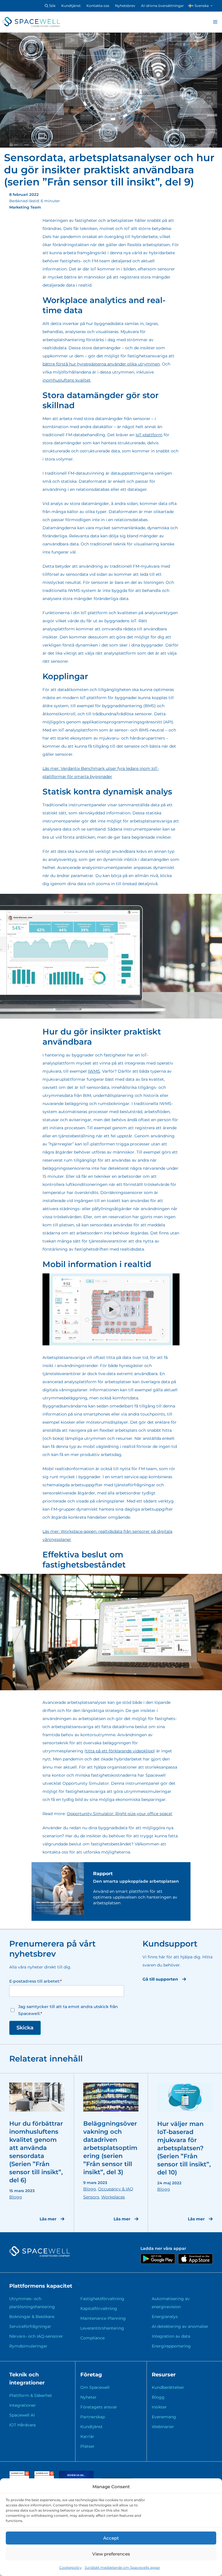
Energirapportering (171, 2346)
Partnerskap (93, 2417)
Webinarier (163, 2427)
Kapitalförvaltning (99, 2308)
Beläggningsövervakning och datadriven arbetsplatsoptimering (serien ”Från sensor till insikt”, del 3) (110, 2148)
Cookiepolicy (71, 2567)
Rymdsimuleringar (28, 2346)
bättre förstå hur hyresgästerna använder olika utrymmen (101, 364)
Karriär (87, 2436)
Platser (87, 2446)
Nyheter (88, 2397)
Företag (91, 2375)
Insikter (159, 2407)
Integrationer (23, 2405)
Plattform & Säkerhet (31, 2395)
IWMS (94, 1071)
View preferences (111, 2554)
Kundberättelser (168, 2387)
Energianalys (165, 2317)
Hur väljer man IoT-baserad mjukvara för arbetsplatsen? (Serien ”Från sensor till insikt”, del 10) (184, 2148)
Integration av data (171, 2336)
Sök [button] (52, 6)
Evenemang (164, 2417)
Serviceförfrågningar (30, 2326)
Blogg (16, 2197)
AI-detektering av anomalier (180, 2326)
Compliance (92, 2338)
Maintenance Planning (103, 2318)
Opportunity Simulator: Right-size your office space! (120, 1814)
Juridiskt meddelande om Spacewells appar (122, 2567)
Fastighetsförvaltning (102, 2299)
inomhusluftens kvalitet (66, 380)
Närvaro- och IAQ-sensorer (36, 2336)
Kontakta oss (98, 6)
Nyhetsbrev (125, 6)
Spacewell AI (22, 2415)
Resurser (164, 2375)
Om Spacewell (95, 2387)
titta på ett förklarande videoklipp (120, 1751)
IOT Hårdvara (22, 2425)
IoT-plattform (149, 435)
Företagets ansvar (99, 2407)
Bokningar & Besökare (32, 2317)
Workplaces (113, 2197)
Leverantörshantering (102, 2328)
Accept (111, 2538)
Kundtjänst (71, 6)
